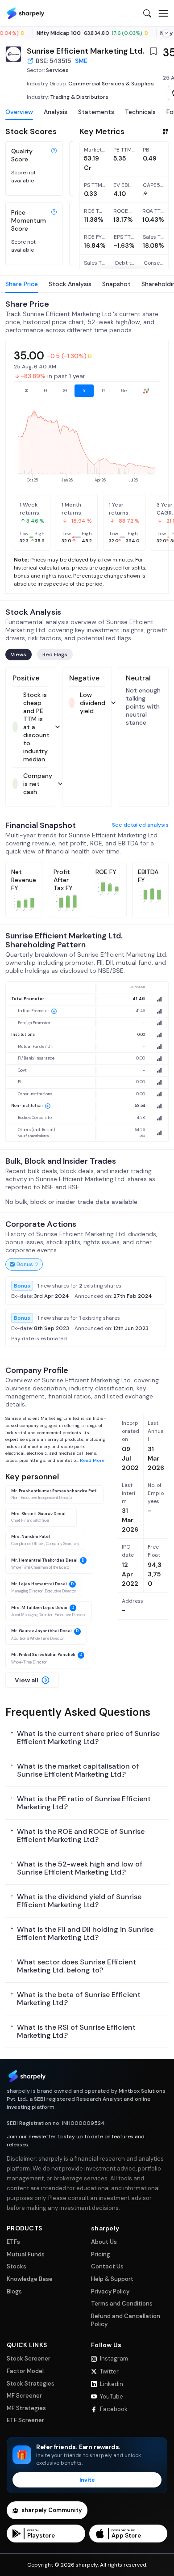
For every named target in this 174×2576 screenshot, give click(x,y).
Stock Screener (29, 2359)
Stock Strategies (31, 2384)
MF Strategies (26, 2408)
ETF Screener (25, 2420)
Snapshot (116, 284)
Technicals (140, 112)
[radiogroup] (87, 391)
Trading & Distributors (79, 97)
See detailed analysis (140, 825)
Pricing (101, 2254)
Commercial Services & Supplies (111, 84)
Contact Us (107, 2266)
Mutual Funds (26, 2254)
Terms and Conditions (122, 2304)
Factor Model (25, 2371)
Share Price (22, 284)
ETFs (13, 2242)
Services (57, 70)
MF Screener (24, 2396)
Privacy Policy (110, 2291)
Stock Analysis (70, 284)
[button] (32, 1680)
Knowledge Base (30, 2279)
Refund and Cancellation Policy (126, 2320)
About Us (104, 2242)
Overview (19, 112)
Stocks (17, 2266)
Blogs (14, 2291)
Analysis (56, 112)
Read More (92, 1460)
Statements (96, 112)
